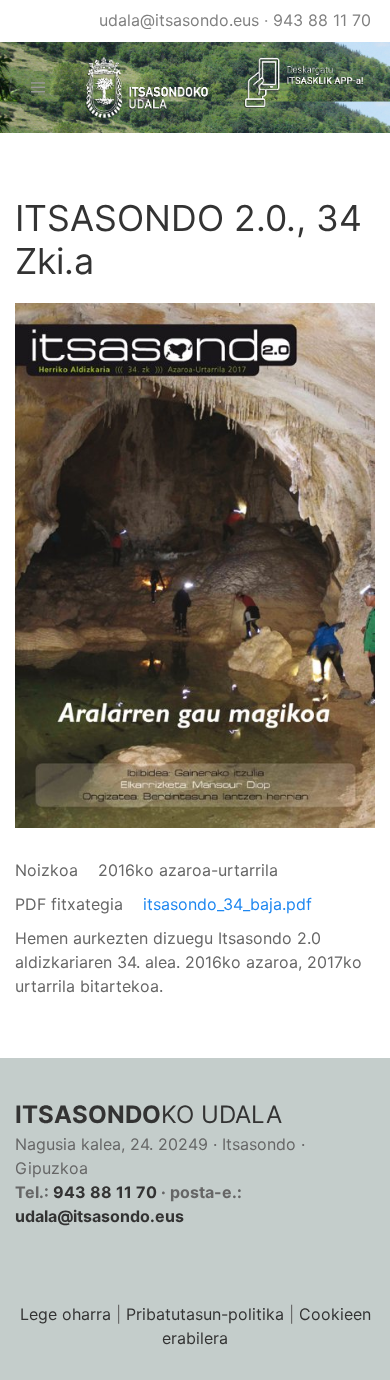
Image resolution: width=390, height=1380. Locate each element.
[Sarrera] (139, 88)
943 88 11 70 (322, 20)
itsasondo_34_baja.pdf (227, 904)
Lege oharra (65, 1314)
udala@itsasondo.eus (179, 20)
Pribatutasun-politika (205, 1314)
